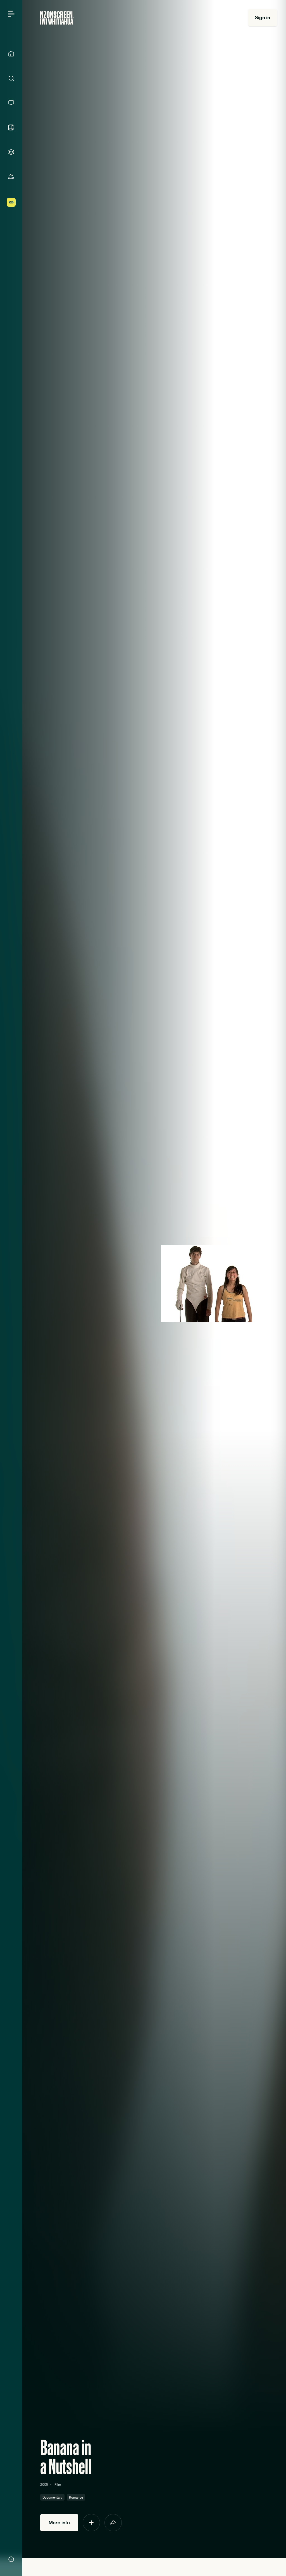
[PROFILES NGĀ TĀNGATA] (11, 177)
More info (59, 2522)
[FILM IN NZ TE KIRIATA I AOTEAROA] (11, 127)
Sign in (263, 17)
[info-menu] (11, 2559)
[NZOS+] (11, 202)
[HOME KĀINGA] (11, 54)
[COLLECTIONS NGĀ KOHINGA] (11, 152)
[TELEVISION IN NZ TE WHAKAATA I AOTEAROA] (11, 103)
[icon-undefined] (91, 2523)
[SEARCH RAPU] (11, 78)
